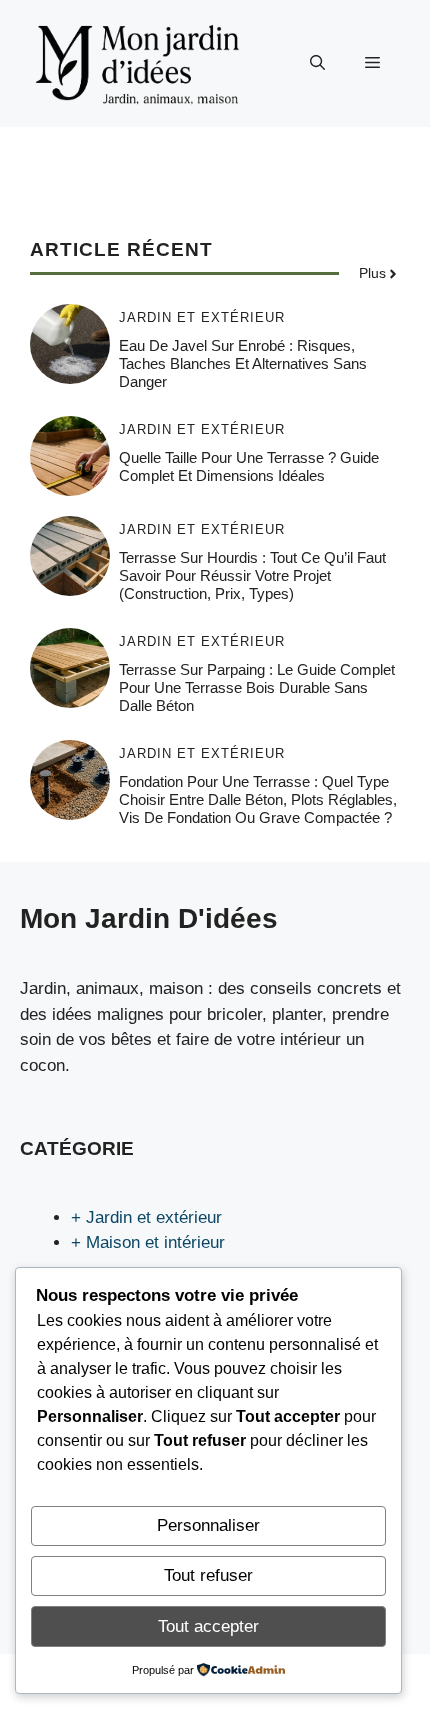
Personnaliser (208, 1525)
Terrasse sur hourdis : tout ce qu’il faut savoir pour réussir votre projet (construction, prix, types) (252, 575)
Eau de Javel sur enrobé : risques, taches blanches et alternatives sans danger (243, 363)
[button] (317, 63)
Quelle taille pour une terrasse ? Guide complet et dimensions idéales (249, 466)
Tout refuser (208, 1575)
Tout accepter (208, 1626)
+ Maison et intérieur (148, 1242)
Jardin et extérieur (202, 317)
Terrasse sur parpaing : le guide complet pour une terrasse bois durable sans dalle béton (257, 687)
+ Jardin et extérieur (146, 1217)
